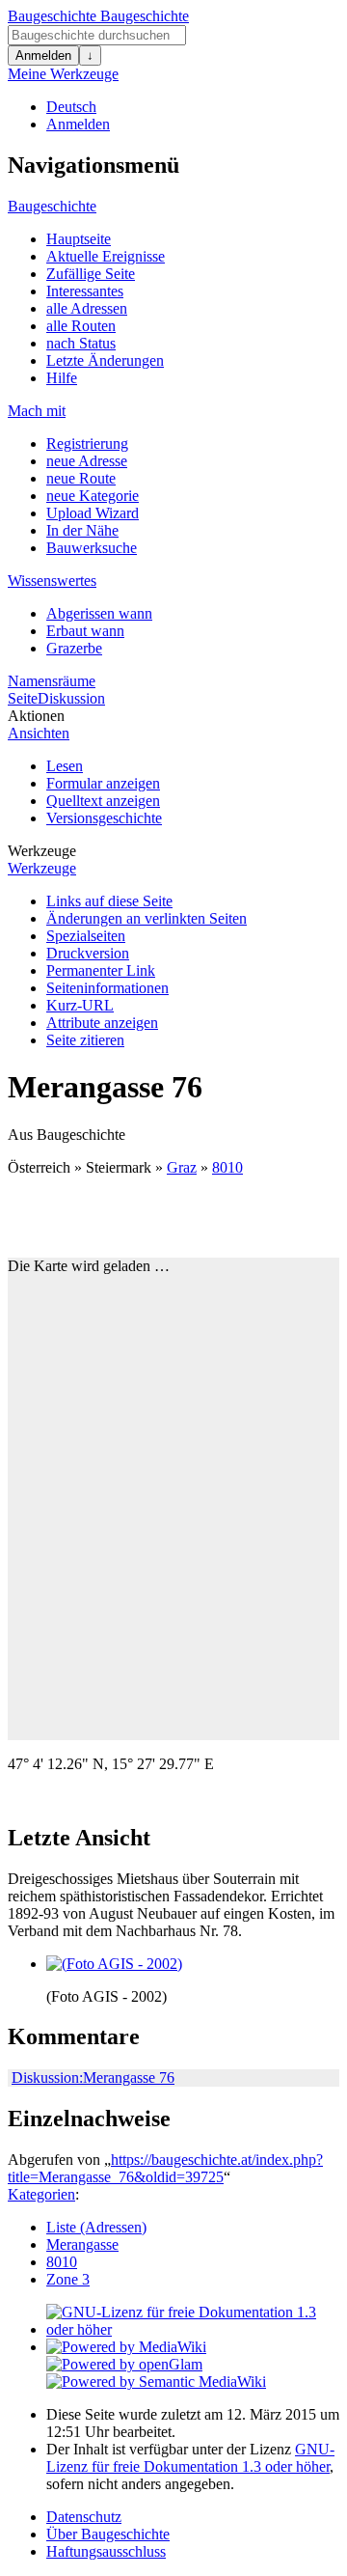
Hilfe (62, 378)
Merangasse (82, 2244)
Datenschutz (84, 2517)
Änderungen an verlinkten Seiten (147, 918)
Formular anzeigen (103, 783)
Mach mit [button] (37, 411)
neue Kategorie (93, 496)
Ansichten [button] (39, 733)
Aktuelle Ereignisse (106, 256)
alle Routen (81, 326)
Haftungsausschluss (106, 2551)
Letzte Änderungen (105, 360)
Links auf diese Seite (109, 901)
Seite (23, 698)
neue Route (81, 478)
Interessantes (85, 291)
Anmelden (43, 55)
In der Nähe (82, 530)
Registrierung (87, 443)
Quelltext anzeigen (103, 801)
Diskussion (71, 698)
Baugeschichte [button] (52, 206)
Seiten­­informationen (107, 988)
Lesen (65, 766)
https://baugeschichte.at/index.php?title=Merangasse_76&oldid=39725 (165, 2168)
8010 (227, 1167)
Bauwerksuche (92, 548)
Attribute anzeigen (102, 1023)
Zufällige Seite (91, 274)
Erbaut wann (85, 631)
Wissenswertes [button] (52, 581)
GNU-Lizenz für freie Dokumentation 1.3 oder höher (190, 2458)
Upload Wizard (93, 513)
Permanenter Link (101, 970)
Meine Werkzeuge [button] (63, 74)
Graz (182, 1167)
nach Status (81, 343)
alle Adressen (87, 308)
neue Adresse (87, 461)
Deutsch (71, 107)
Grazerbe (74, 648)
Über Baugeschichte (108, 2534)
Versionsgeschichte (104, 818)
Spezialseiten (86, 936)
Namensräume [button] (52, 681)
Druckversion (88, 953)
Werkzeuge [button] (42, 851)
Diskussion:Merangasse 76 (93, 2077)
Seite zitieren (85, 1040)
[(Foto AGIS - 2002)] (114, 1964)
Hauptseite (79, 239)
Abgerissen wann (99, 613)
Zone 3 (68, 2279)
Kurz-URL (80, 1005)
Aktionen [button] (36, 716)
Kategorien (41, 2194)
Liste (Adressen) (96, 2227)
